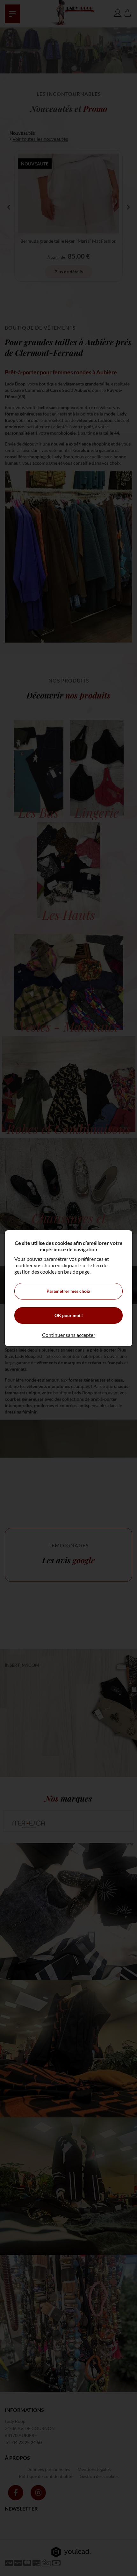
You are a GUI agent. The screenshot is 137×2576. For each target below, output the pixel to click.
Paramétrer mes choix (68, 1291)
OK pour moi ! (69, 1315)
